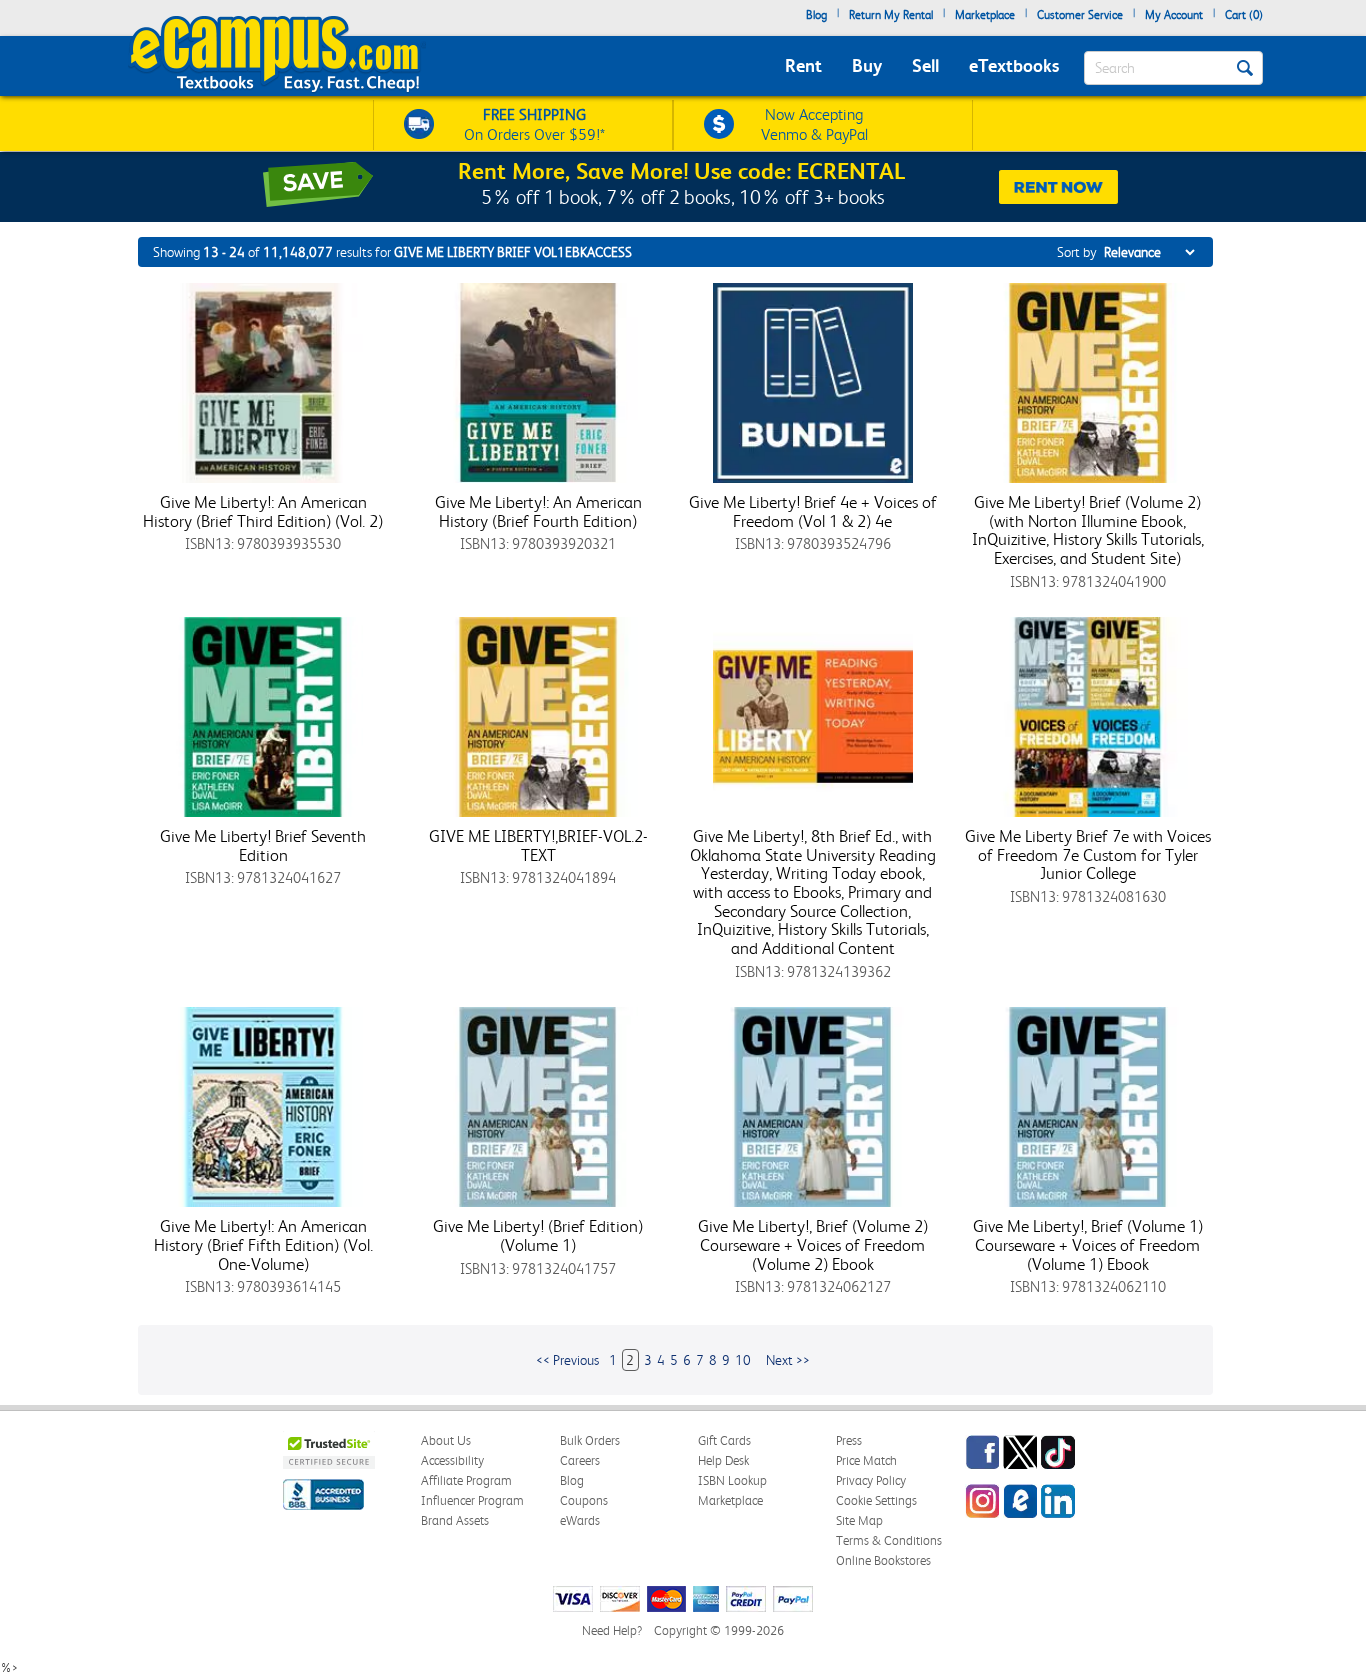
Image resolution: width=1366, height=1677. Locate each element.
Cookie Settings (876, 1500)
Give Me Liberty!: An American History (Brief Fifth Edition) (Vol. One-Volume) (263, 1244)
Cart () (1244, 15)
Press (849, 1440)
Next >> (788, 1360)
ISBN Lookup (732, 1480)
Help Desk (723, 1460)
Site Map (859, 1520)
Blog (816, 15)
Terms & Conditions (889, 1540)
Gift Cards (724, 1440)
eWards (580, 1520)
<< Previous (567, 1360)
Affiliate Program (466, 1480)
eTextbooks (1014, 65)
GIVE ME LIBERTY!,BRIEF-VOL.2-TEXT (538, 845)
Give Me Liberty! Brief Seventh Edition (263, 845)
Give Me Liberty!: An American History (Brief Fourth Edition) (538, 511)
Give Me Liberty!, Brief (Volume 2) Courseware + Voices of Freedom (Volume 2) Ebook (813, 1244)
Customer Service (1080, 15)
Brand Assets (455, 1520)
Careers (580, 1460)
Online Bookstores (883, 1560)
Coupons (584, 1500)
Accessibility (452, 1460)
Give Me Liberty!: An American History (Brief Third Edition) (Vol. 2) (263, 511)
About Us (446, 1440)
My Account (1174, 15)
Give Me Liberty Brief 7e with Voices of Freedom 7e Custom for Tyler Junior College (1088, 854)
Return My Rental (891, 15)
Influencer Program (472, 1500)
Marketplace (985, 15)
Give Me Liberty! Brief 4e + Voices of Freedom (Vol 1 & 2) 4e (813, 511)
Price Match (866, 1460)
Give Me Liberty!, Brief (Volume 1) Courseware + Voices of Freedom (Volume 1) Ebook (1088, 1244)
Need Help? (612, 1630)
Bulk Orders (590, 1440)
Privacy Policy (871, 1480)
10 (743, 1360)
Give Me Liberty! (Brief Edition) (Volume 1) (538, 1235)
